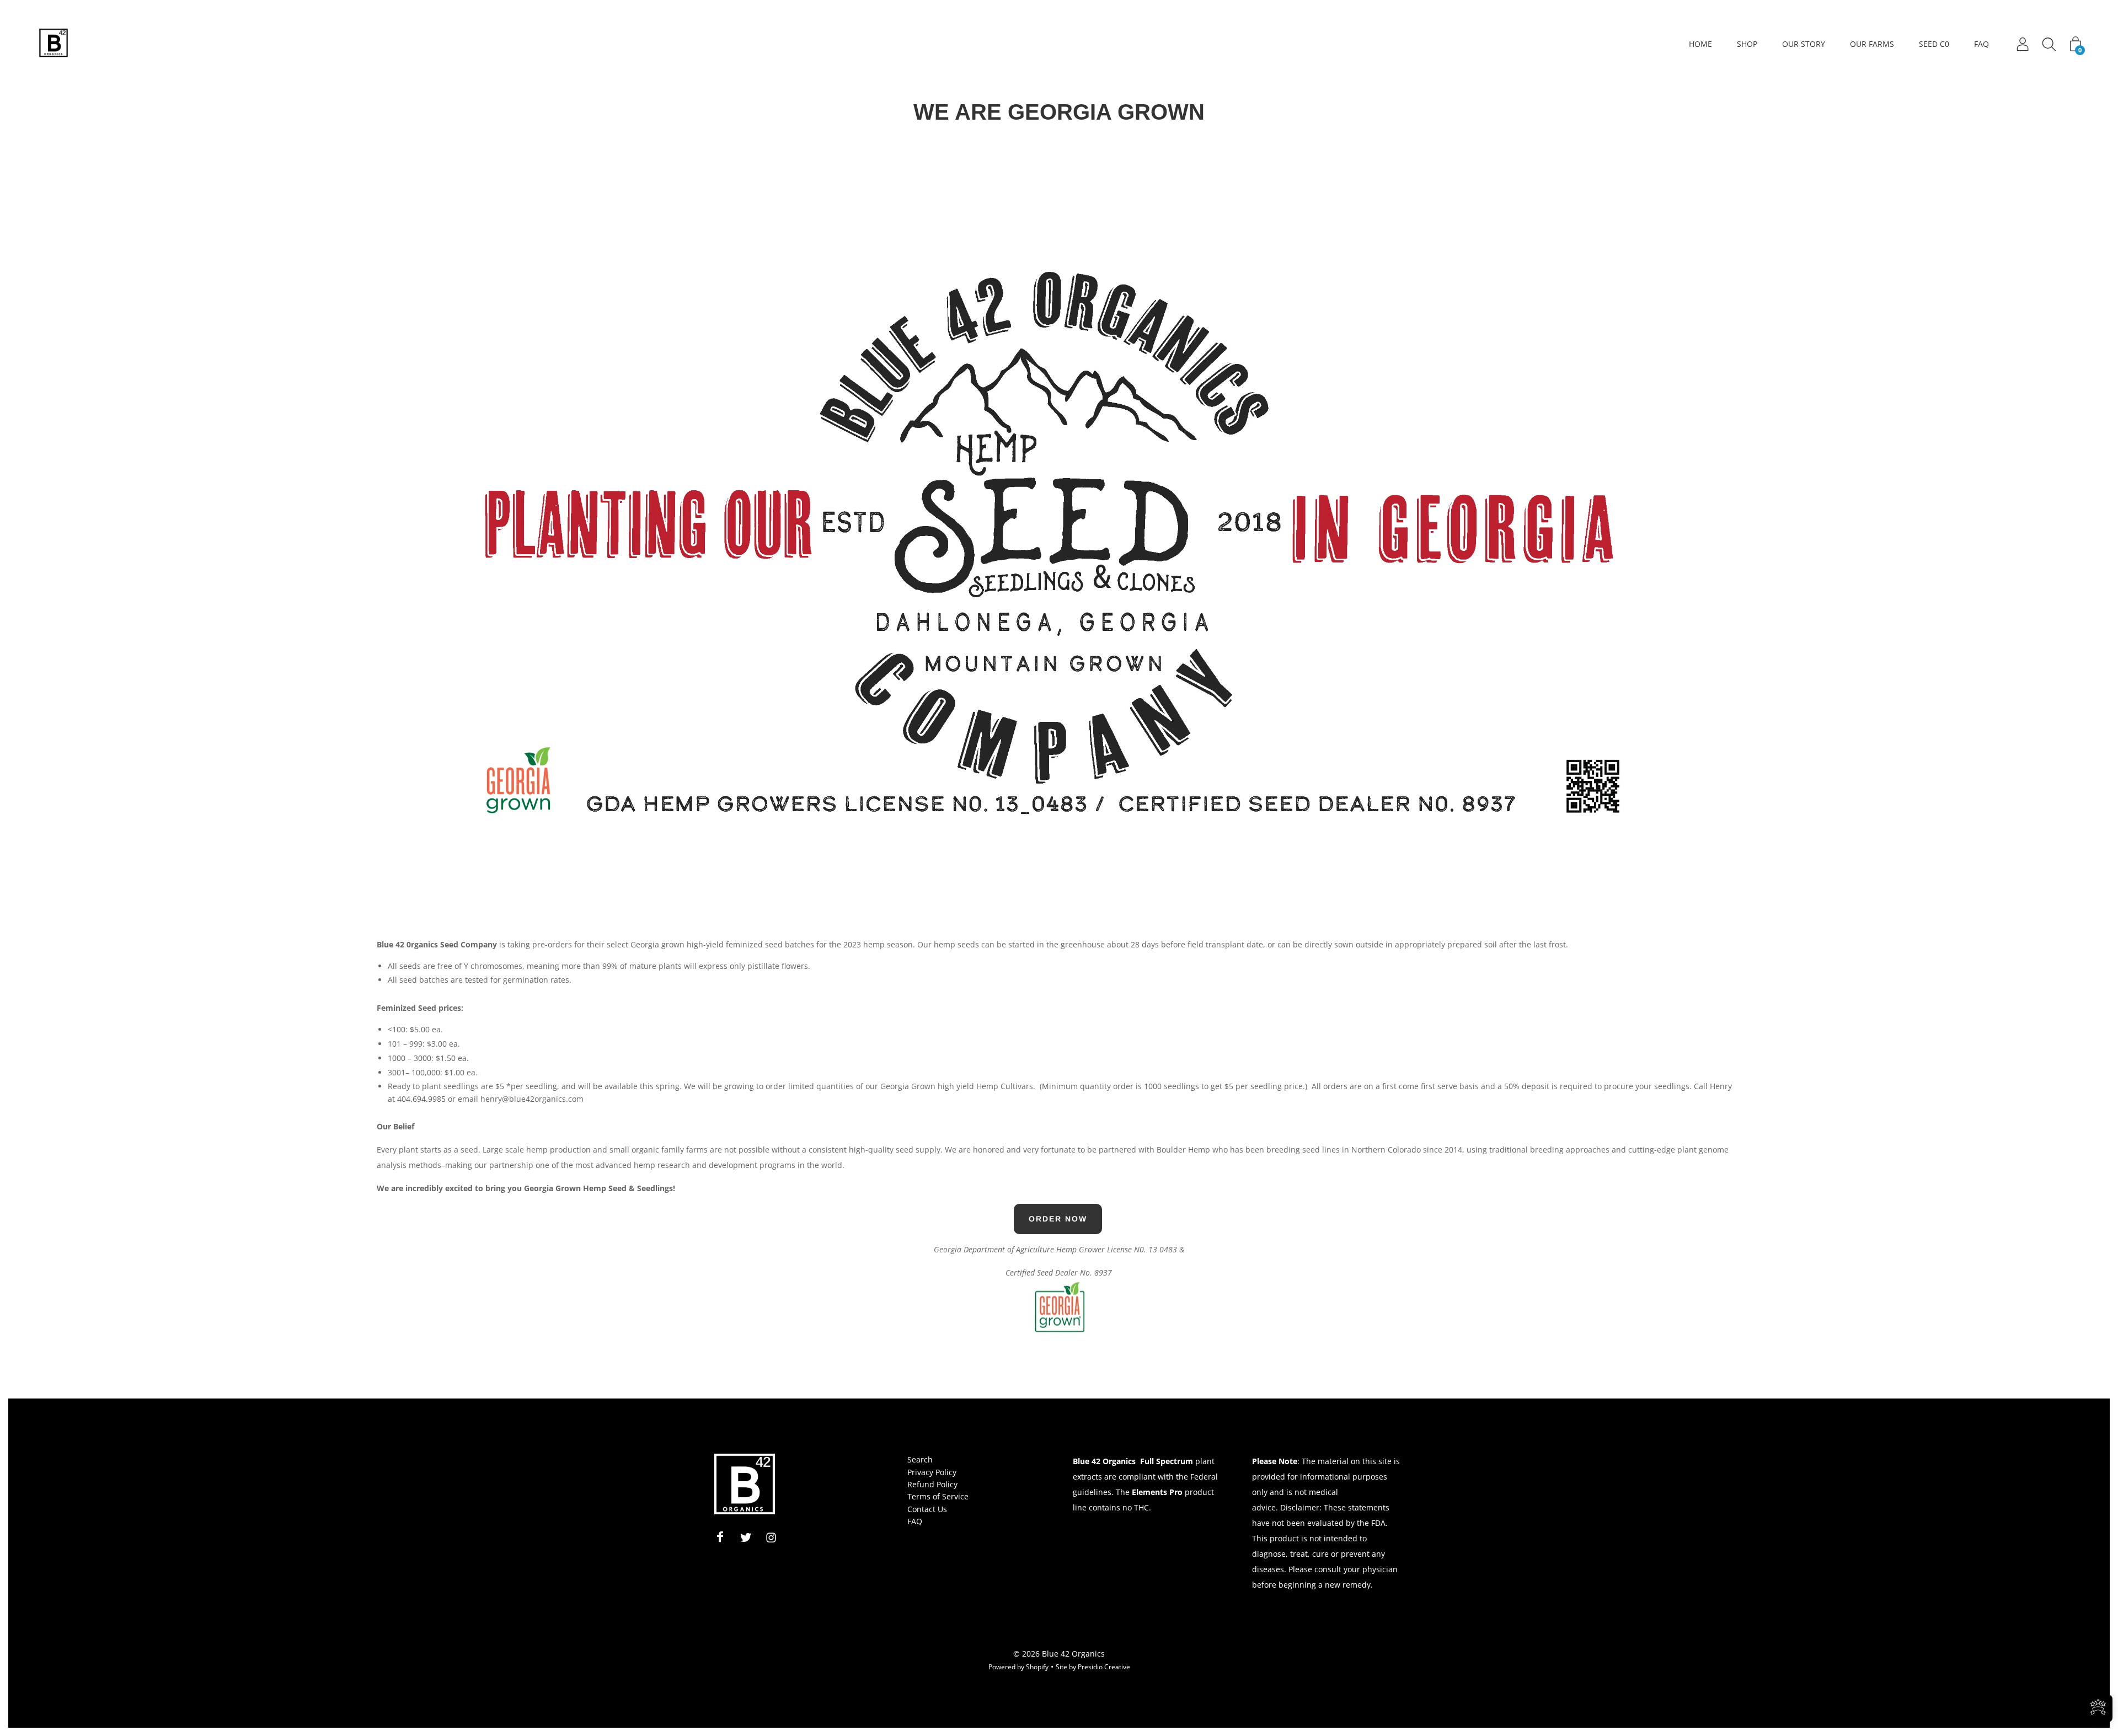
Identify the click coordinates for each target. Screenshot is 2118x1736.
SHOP (1747, 44)
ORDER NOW (1058, 1219)
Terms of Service (938, 1496)
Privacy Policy (932, 1472)
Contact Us (927, 1509)
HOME (1700, 44)
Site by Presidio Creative (1093, 1667)
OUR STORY (1804, 44)
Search (920, 1459)
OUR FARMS (1872, 44)
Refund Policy (932, 1484)
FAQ (1981, 44)
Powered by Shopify (1018, 1667)
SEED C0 (1934, 44)
